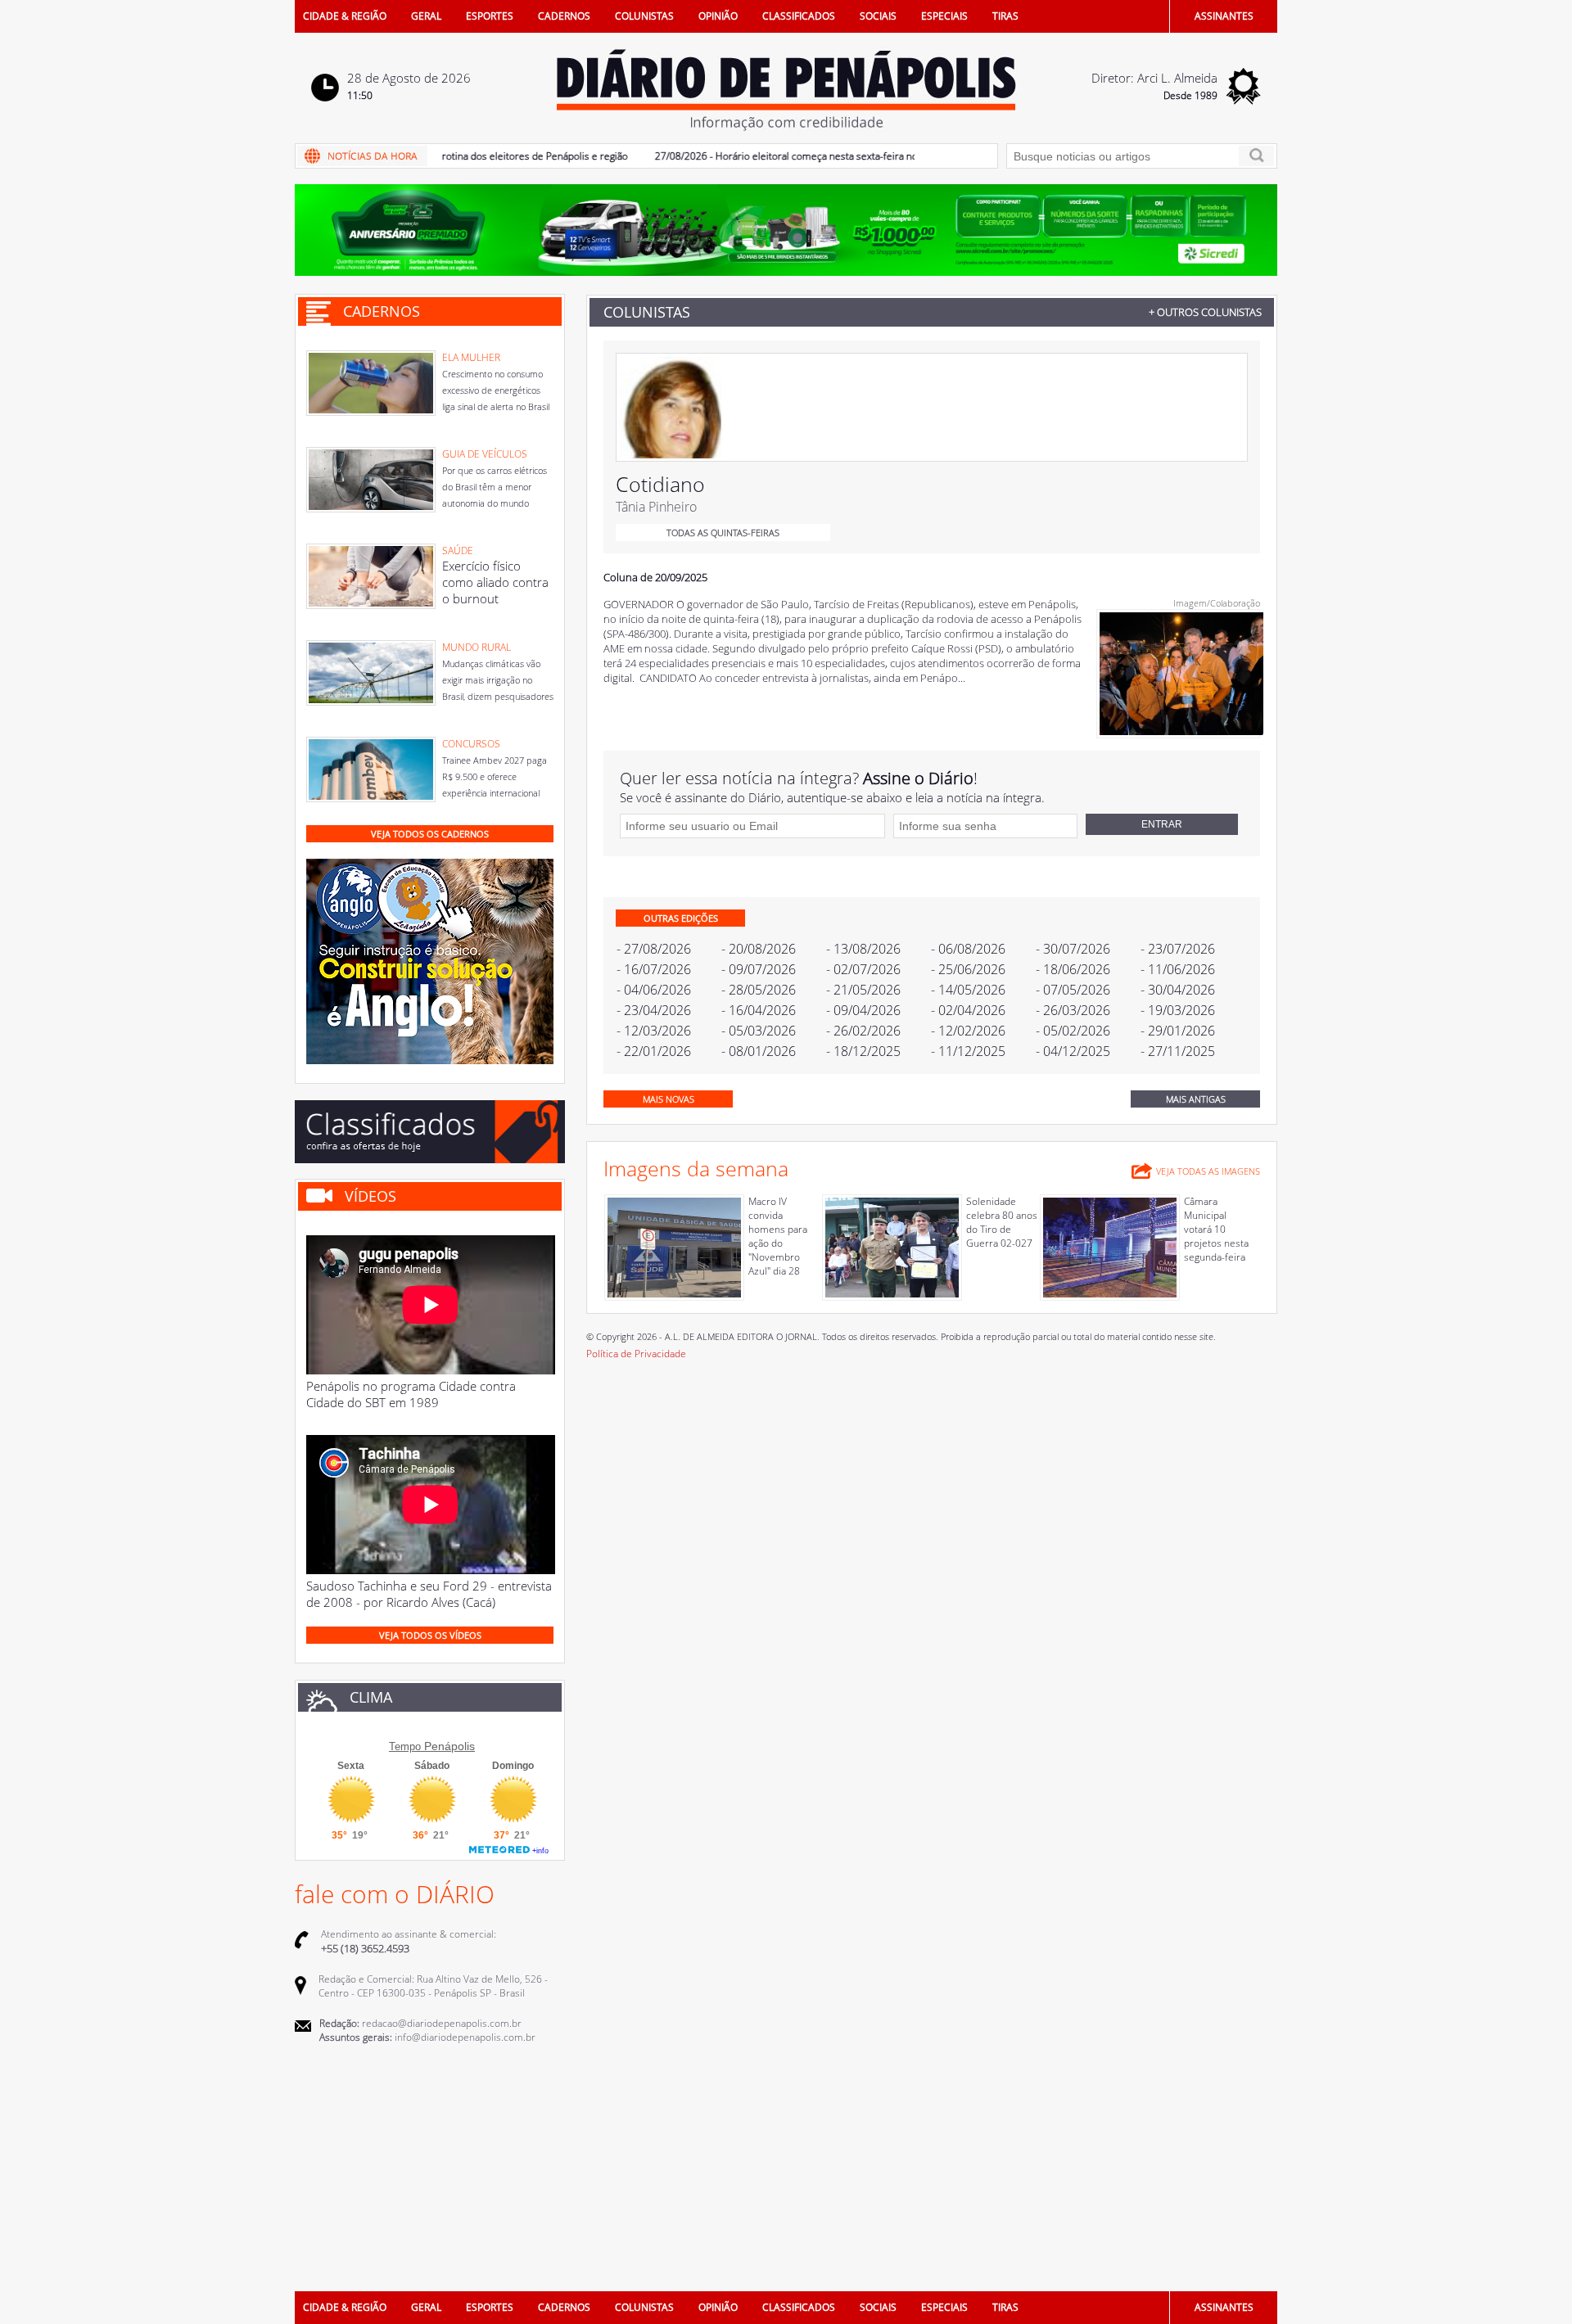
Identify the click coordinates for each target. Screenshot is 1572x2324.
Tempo (405, 1746)
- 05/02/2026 (1073, 1031)
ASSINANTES (1224, 16)
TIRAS (1005, 16)
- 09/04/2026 (863, 1010)
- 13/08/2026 (863, 949)
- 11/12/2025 (968, 1051)
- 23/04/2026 (654, 1010)
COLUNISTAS (644, 16)
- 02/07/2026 (863, 969)
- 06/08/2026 (968, 949)
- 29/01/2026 (1178, 1031)
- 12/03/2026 (654, 1031)
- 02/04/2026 (968, 1010)
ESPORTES (490, 16)
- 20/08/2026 (759, 949)
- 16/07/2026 (654, 969)
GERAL (426, 16)
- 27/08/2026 (654, 949)
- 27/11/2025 (1178, 1051)
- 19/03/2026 (1178, 1010)
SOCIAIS (878, 16)
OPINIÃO (718, 16)
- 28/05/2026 (759, 990)
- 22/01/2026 (654, 1051)
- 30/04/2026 (1178, 990)
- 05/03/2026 (759, 1031)
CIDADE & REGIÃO (345, 16)
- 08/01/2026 (759, 1051)
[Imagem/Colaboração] (1181, 731)
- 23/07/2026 (1178, 949)
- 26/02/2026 (863, 1031)
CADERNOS (564, 16)
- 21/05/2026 (863, 990)
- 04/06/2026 (654, 990)
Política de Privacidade (636, 1354)
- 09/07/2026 (759, 969)
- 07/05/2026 (1073, 990)
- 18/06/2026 (1073, 969)
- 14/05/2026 (968, 990)
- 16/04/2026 (759, 1010)
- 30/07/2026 (1073, 949)
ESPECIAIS (944, 16)
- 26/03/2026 (1073, 1010)
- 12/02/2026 (968, 1031)
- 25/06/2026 (968, 969)
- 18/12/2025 (863, 1051)
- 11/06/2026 (1178, 969)
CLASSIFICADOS (799, 16)
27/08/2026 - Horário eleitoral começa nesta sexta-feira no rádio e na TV (778, 156)
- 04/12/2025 (1073, 1051)
